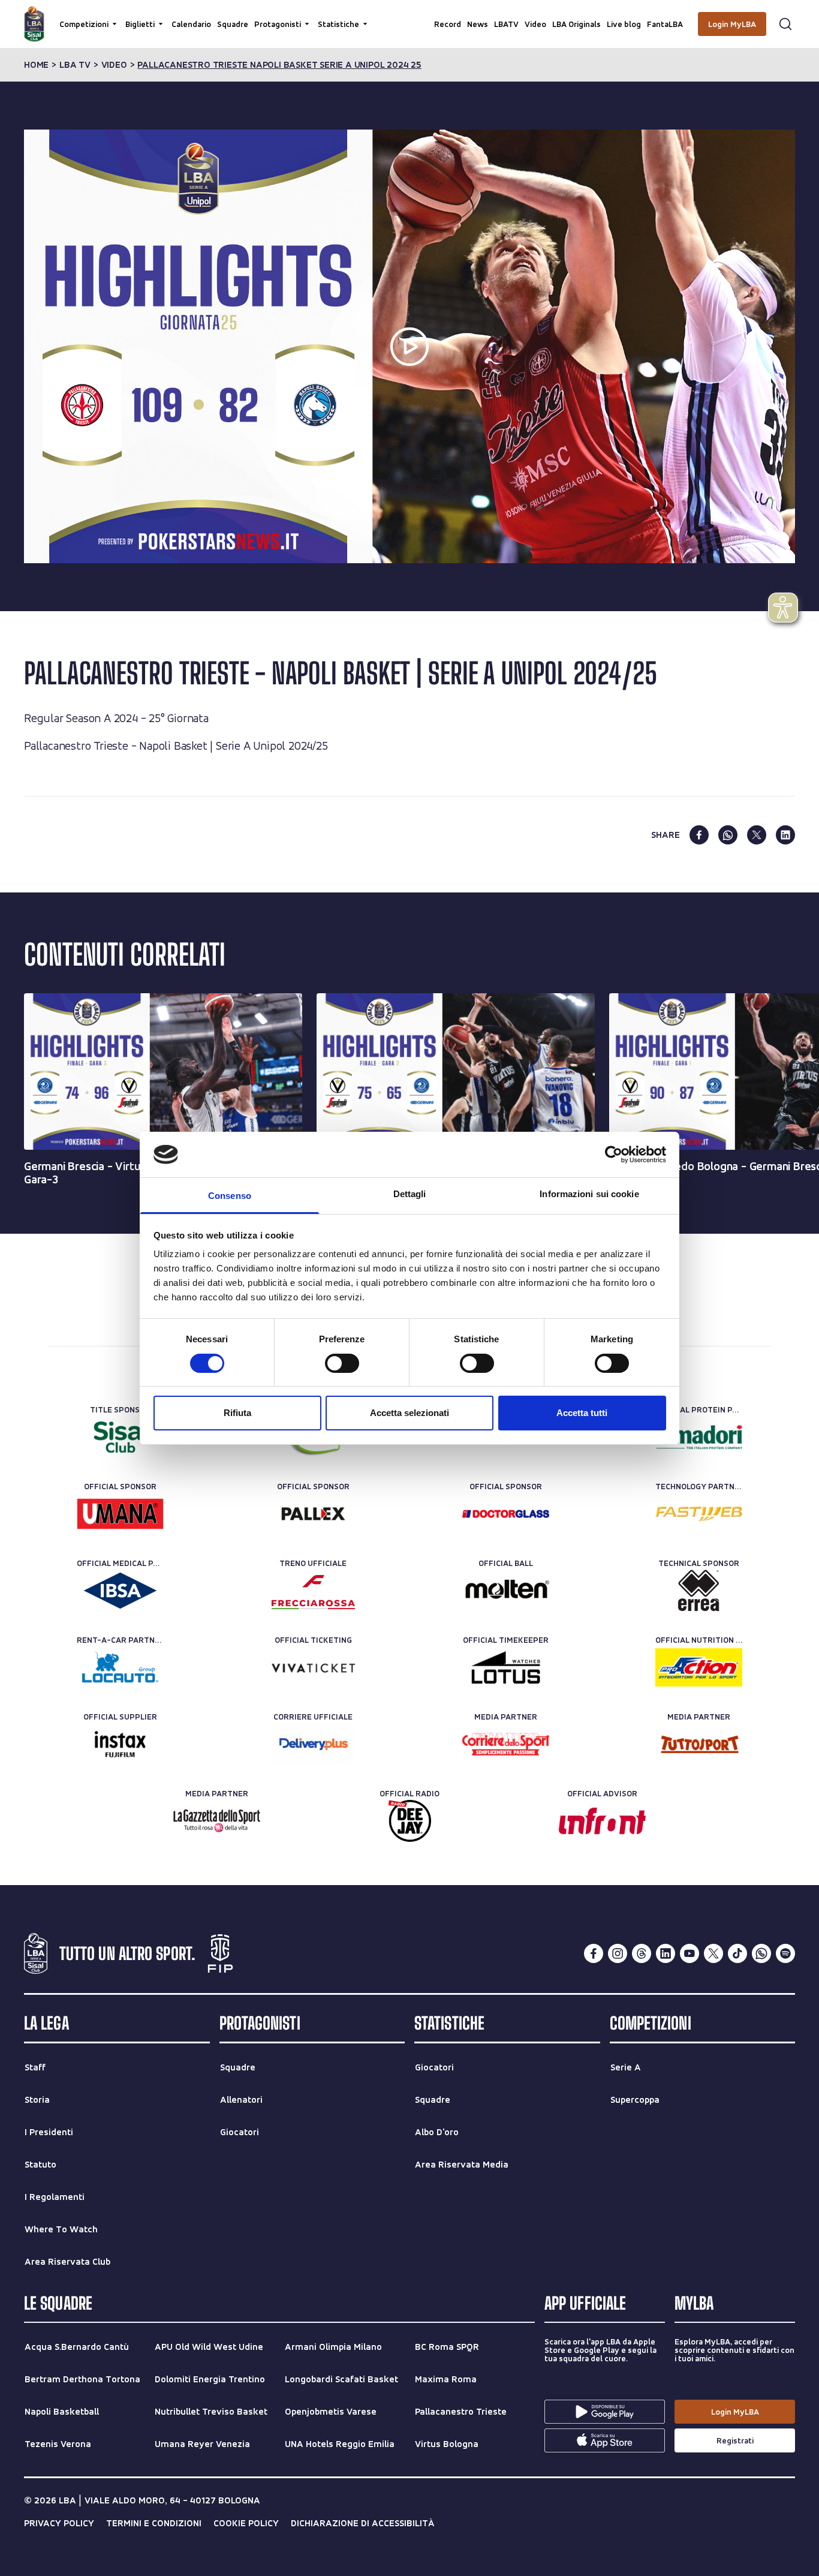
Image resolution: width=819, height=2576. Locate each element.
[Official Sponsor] (120, 1514)
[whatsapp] (728, 835)
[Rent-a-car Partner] (120, 1667)
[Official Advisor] (602, 1821)
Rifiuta (237, 1413)
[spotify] (785, 1953)
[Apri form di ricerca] (785, 24)
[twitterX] (713, 1953)
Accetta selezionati (409, 1413)
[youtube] (689, 1953)
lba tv (75, 65)
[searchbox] (409, 15)
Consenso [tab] (230, 1196)
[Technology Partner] (699, 1514)
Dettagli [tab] (410, 1194)
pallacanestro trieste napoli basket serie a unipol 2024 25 (279, 65)
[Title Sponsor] (120, 1437)
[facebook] (699, 835)
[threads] (642, 1953)
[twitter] (757, 835)
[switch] (342, 1363)
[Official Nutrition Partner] (699, 1667)
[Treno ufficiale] (313, 1591)
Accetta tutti (582, 1413)
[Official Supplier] (120, 1744)
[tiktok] (737, 1953)
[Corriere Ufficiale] (313, 1744)
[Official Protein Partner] (699, 1437)
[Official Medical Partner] (120, 1591)
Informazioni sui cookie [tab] (589, 1194)
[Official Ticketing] (313, 1667)
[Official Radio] (410, 1821)
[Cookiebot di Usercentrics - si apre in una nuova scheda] (614, 1155)
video (114, 65)
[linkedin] (785, 835)
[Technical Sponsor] (699, 1591)
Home (36, 65)
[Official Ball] (506, 1591)
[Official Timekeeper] (506, 1667)
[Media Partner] (506, 1744)
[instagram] (618, 1953)
